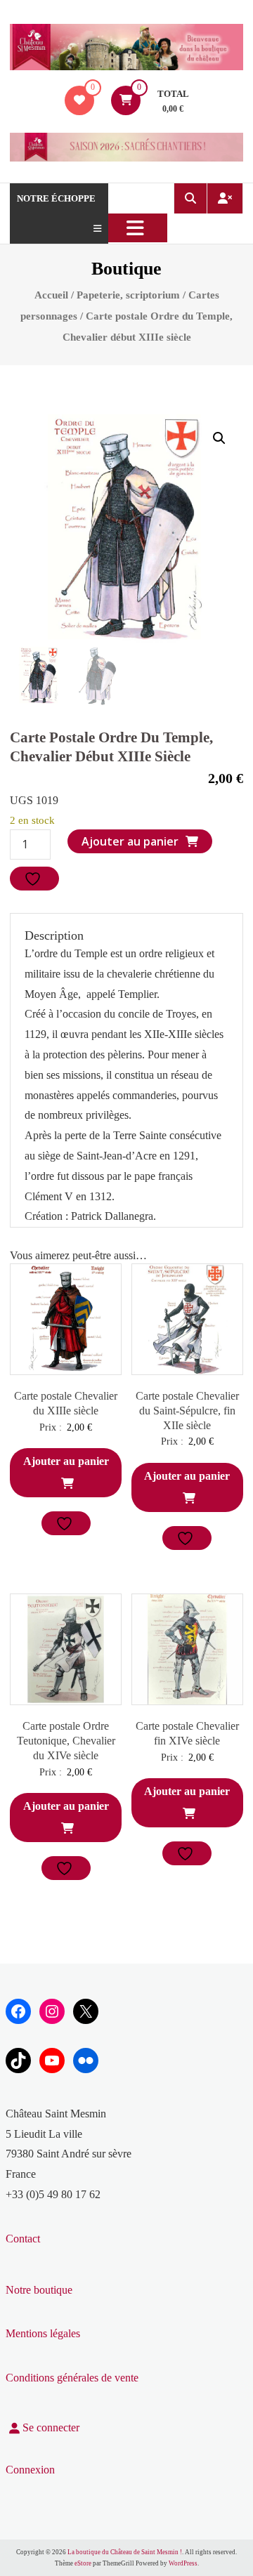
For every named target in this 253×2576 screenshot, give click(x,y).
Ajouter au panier (130, 841)
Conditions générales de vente (72, 2378)
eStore (83, 2563)
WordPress (183, 2563)
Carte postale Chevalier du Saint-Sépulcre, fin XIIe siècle (187, 1411)
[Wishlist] (79, 100)
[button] (219, 438)
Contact (23, 2239)
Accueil (51, 295)
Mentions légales (43, 2333)
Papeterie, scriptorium (128, 295)
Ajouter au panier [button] (66, 1461)
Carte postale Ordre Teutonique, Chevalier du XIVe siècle (66, 1741)
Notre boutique (39, 2290)
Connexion (30, 2470)
